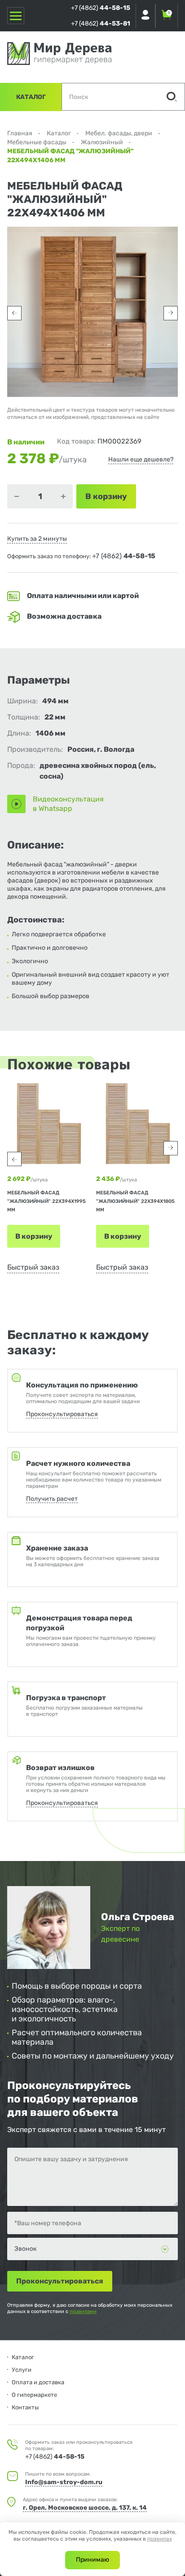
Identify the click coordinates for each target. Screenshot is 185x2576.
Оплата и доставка (38, 2382)
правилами (83, 2311)
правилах (160, 2539)
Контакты (25, 2407)
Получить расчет (52, 1499)
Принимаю (92, 2560)
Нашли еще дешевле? (141, 459)
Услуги (22, 2370)
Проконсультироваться (62, 1414)
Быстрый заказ (33, 1267)
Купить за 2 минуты (37, 539)
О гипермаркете (34, 2395)
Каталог (31, 97)
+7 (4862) (101, 8)
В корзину (34, 1236)
